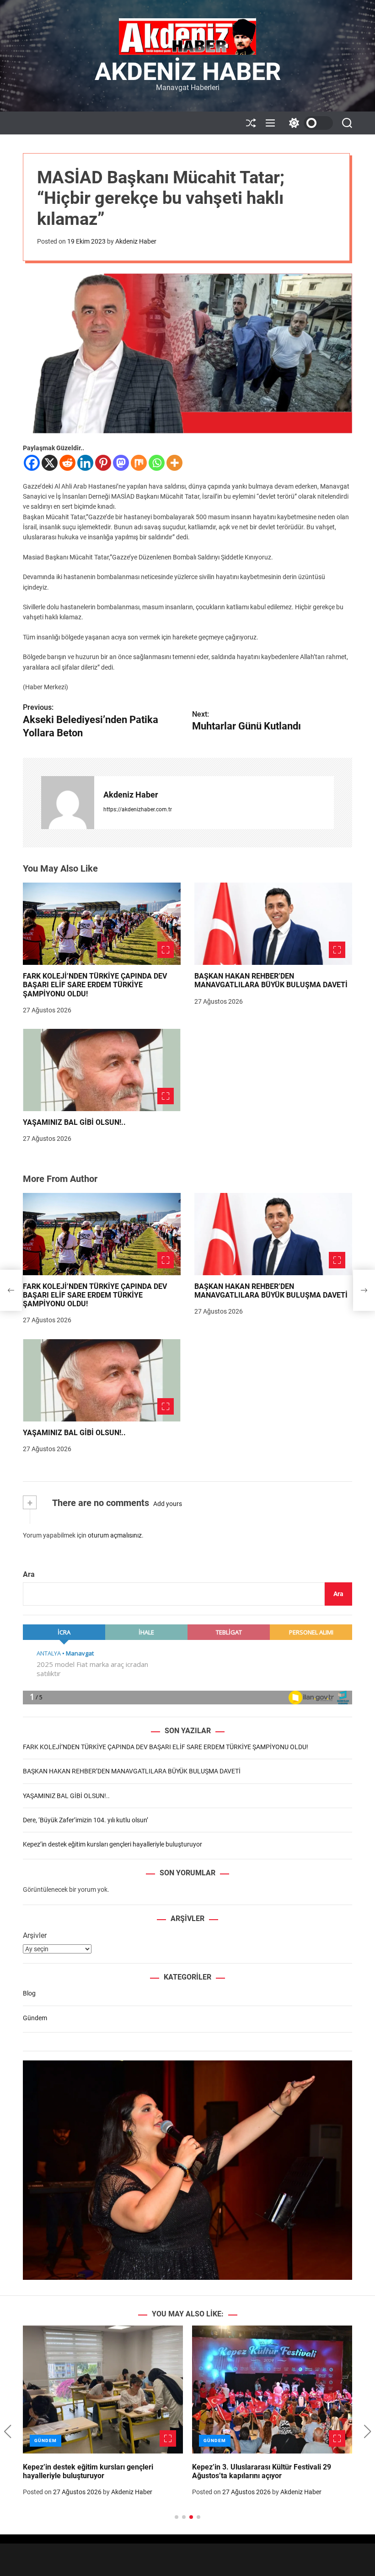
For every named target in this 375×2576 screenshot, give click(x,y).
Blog (29, 1993)
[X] (50, 463)
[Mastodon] (121, 463)
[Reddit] (67, 463)
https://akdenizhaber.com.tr (138, 809)
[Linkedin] (85, 463)
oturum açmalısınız (115, 1535)
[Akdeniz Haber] (68, 803)
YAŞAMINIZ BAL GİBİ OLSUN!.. (74, 1122)
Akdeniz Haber (188, 72)
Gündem (35, 2018)
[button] (8, 2432)
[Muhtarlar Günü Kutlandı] (364, 1290)
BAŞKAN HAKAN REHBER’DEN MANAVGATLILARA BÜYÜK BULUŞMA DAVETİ (271, 980)
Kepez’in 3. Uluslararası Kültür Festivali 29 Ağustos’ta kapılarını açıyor (262, 2471)
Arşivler (35, 1935)
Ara (29, 1574)
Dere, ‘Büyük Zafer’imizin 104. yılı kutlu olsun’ (86, 1820)
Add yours (168, 1504)
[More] (174, 463)
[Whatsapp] (157, 463)
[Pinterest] (103, 463)
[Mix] (139, 463)
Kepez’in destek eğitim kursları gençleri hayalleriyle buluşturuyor (112, 1844)
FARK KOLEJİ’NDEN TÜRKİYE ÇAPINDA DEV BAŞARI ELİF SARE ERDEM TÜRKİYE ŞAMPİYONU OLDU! (95, 985)
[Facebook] (32, 463)
